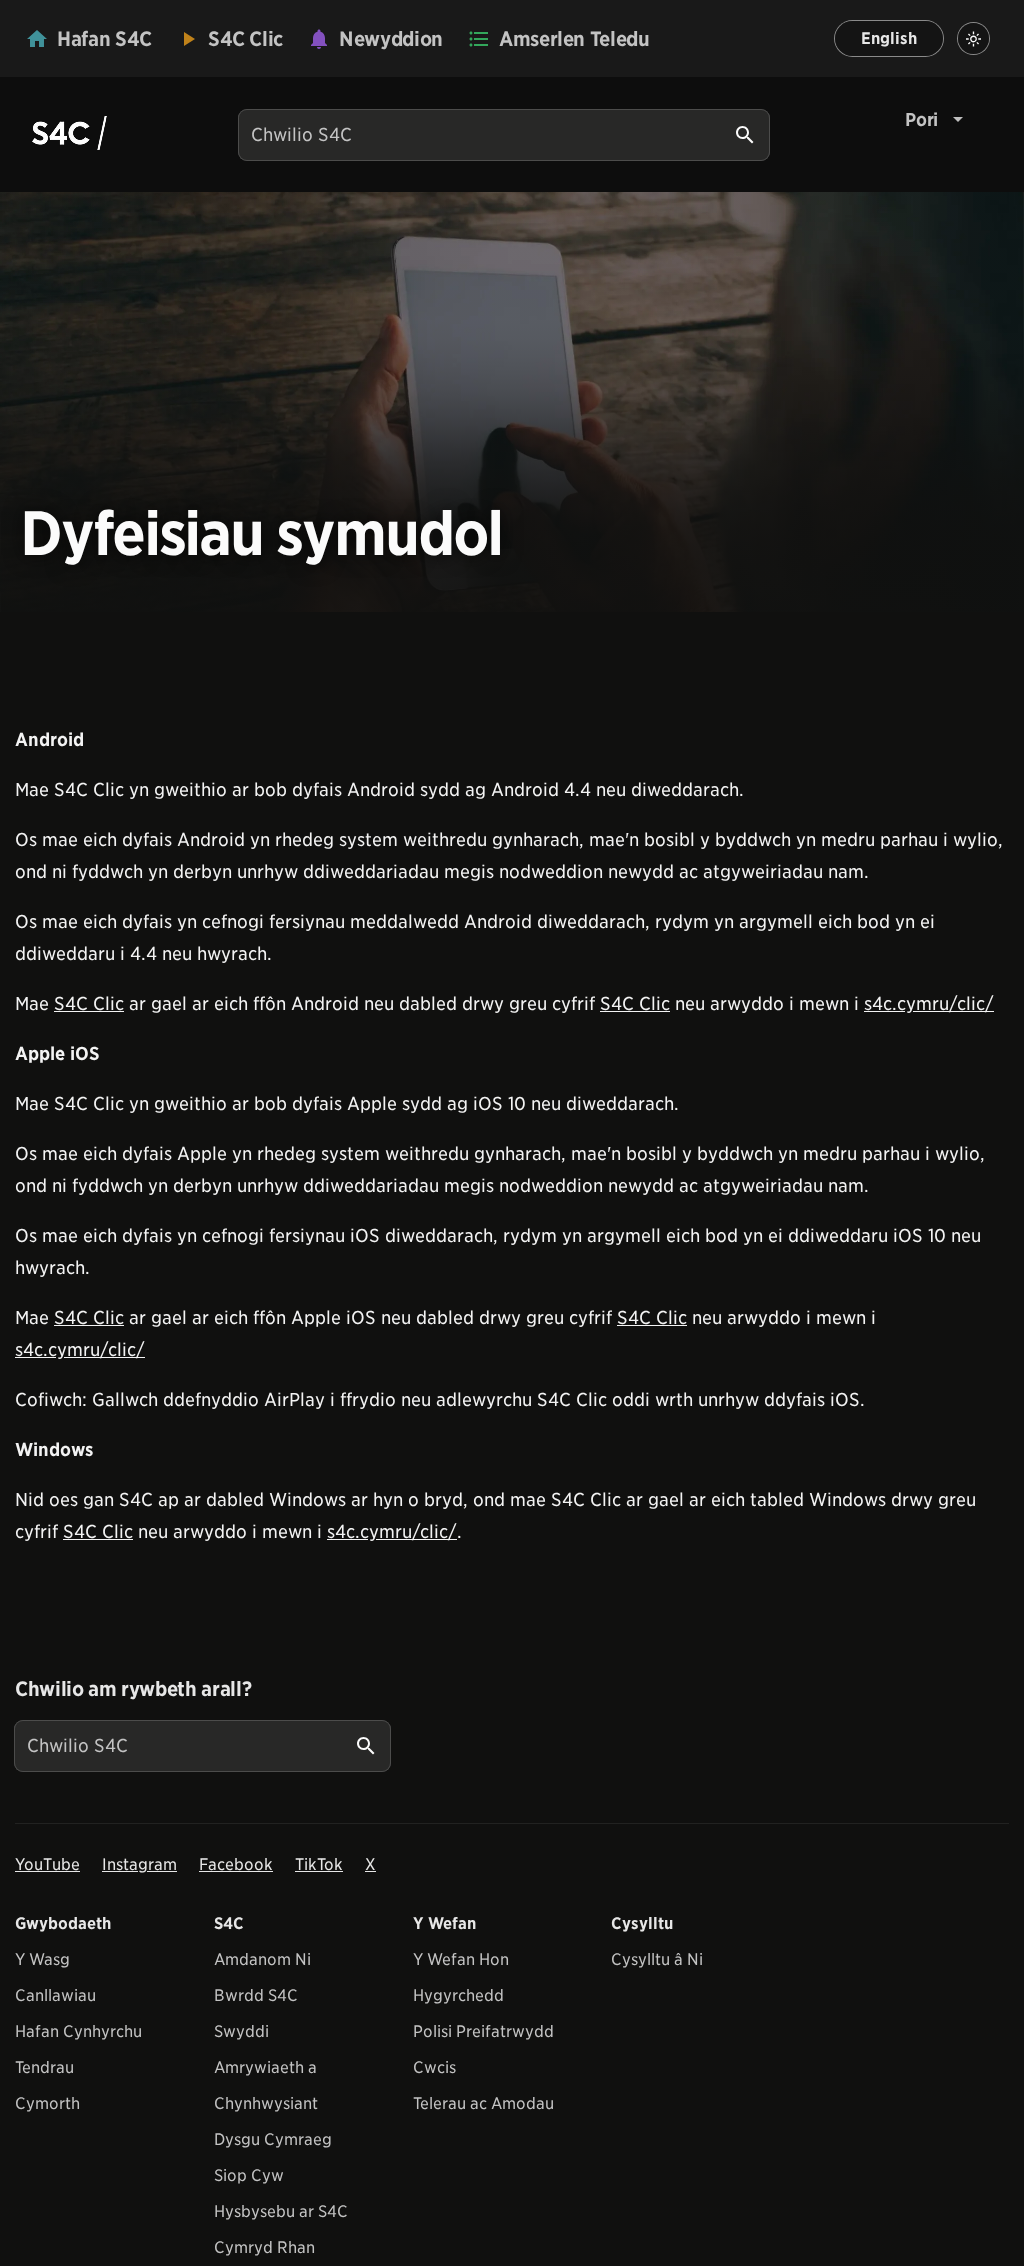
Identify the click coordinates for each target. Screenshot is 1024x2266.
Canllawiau (55, 1995)
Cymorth (47, 2103)
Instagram (139, 1864)
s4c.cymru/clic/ (929, 1003)
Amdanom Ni (262, 1959)
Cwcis (434, 2067)
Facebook (236, 1864)
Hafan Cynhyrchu (78, 2031)
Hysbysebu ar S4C (281, 2211)
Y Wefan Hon (461, 1959)
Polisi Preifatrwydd (483, 2031)
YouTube (47, 1864)
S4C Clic (89, 1003)
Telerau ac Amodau (483, 2103)
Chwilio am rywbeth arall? (133, 1689)
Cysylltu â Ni (657, 1959)
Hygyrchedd (458, 1995)
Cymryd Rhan (264, 2247)
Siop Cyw (249, 2175)
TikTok (319, 1864)
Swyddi (241, 2031)
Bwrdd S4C (256, 1995)
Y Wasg (42, 1959)
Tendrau (44, 2067)
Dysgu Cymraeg (273, 2139)
